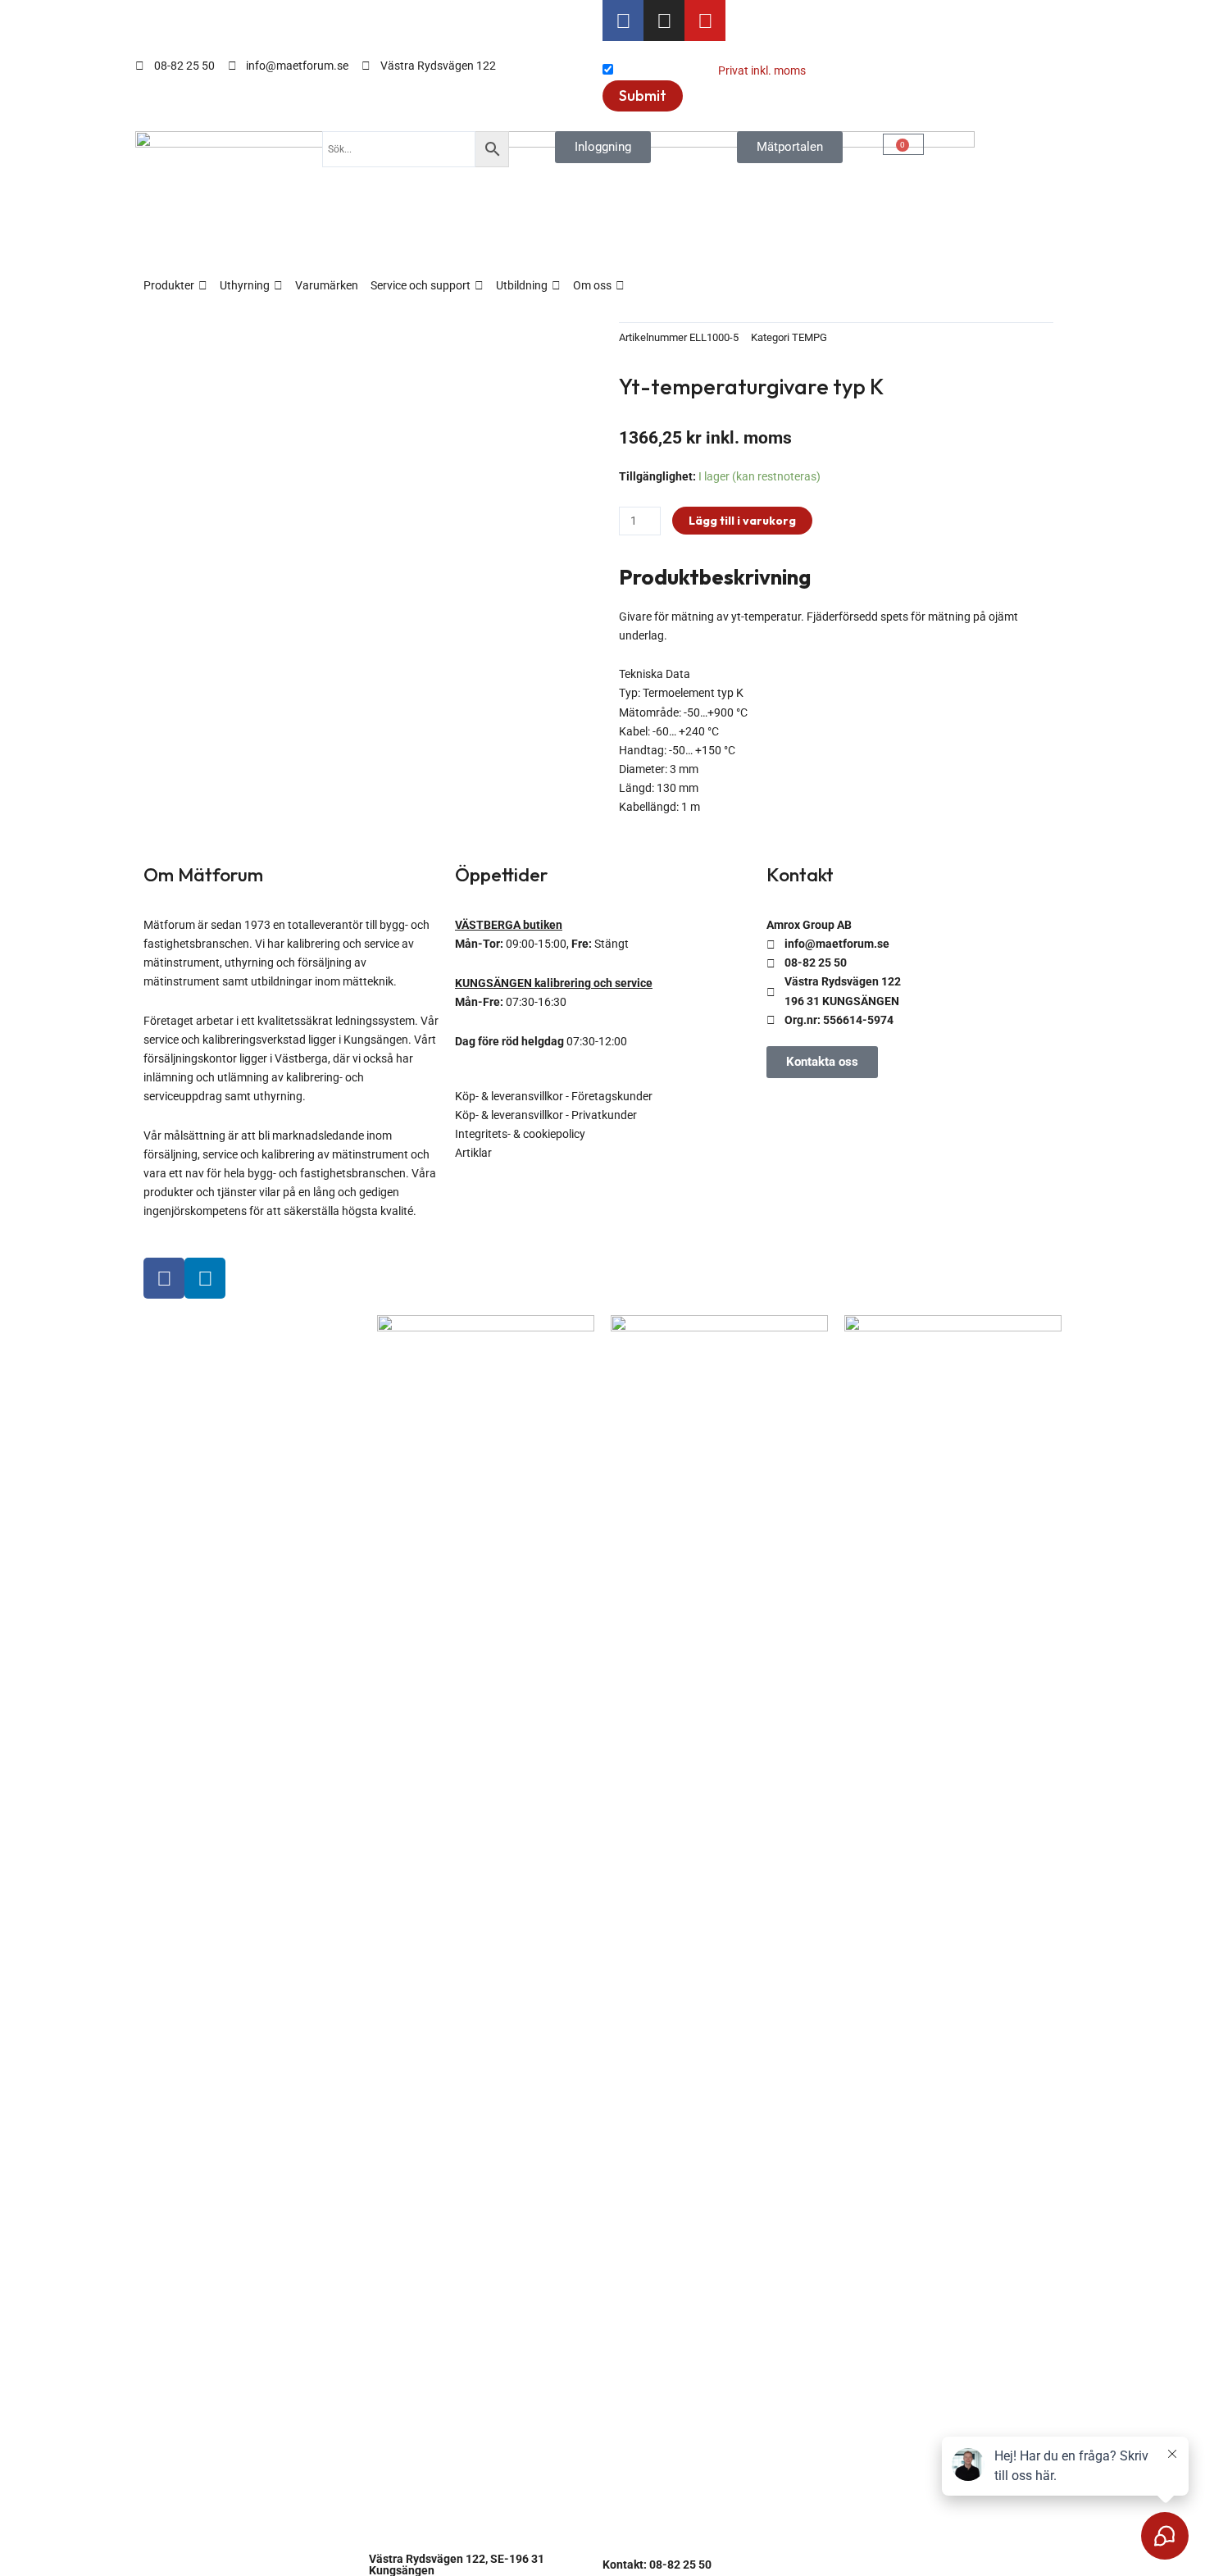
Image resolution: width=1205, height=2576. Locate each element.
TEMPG (809, 337)
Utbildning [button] (522, 285)
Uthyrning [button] (245, 285)
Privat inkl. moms (762, 71)
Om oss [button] (592, 285)
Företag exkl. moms (666, 71)
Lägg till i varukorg (742, 521)
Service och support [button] (421, 285)
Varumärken (327, 285)
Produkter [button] (169, 285)
